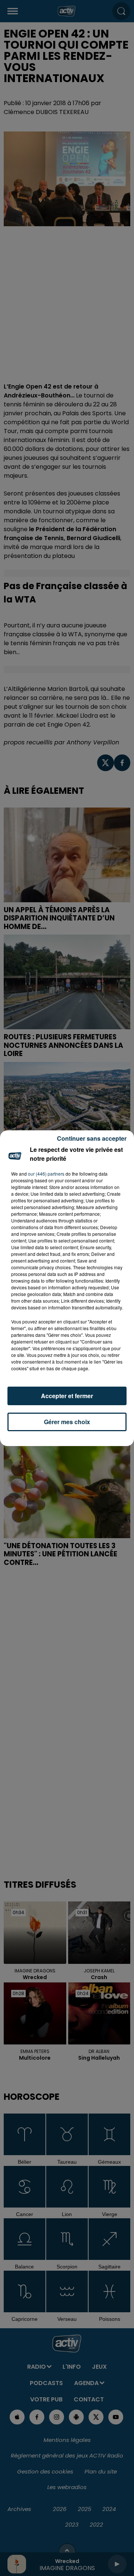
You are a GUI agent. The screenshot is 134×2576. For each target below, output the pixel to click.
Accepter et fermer (67, 1396)
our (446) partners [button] (46, 1174)
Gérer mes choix (67, 1422)
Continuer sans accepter (92, 1138)
